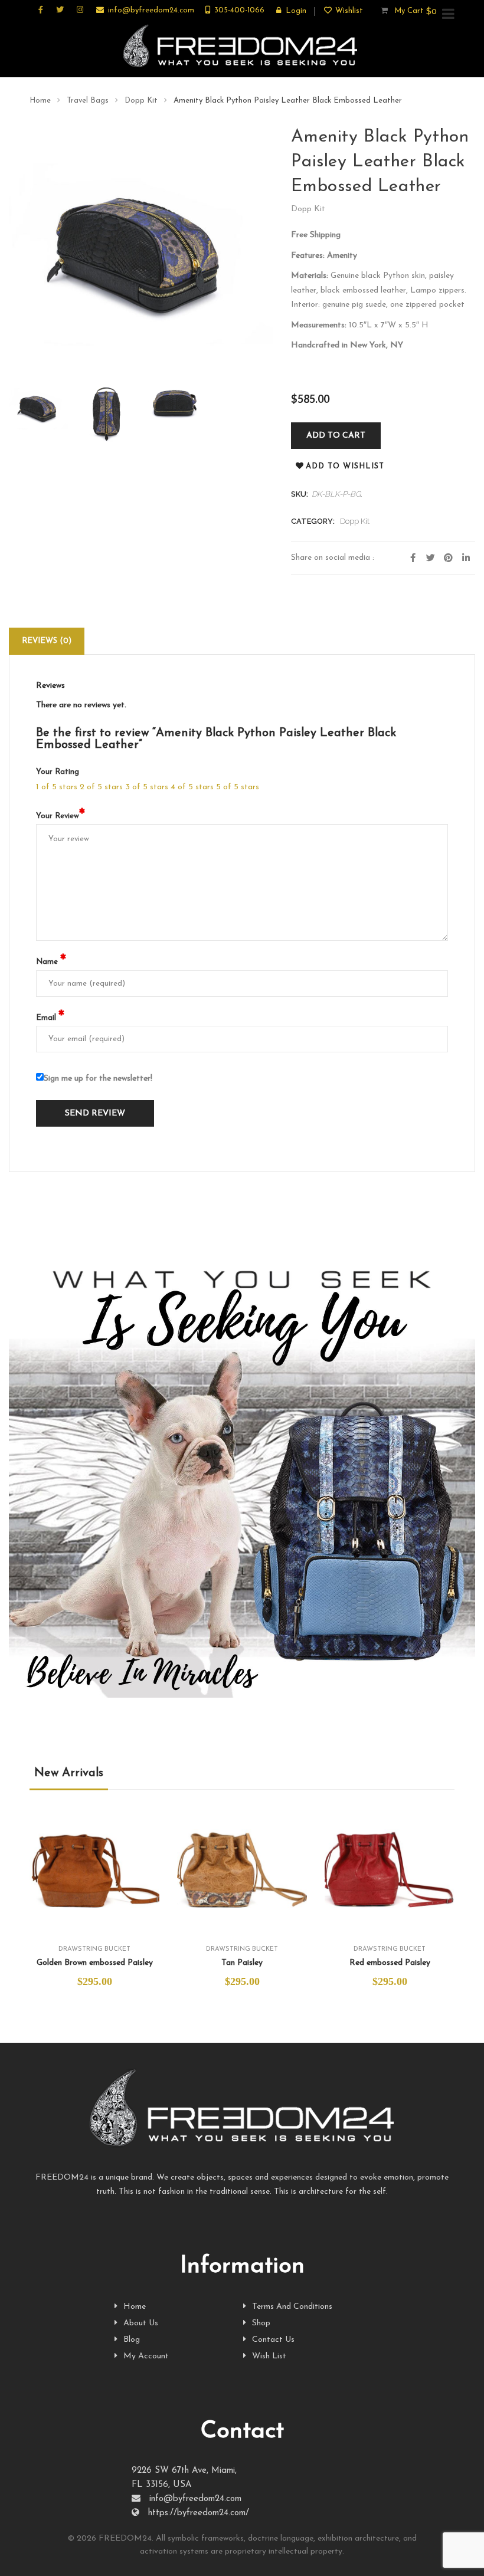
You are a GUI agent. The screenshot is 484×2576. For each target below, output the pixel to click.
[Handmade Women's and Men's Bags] (242, 47)
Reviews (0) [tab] (47, 641)
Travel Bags (88, 101)
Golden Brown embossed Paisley (95, 1963)
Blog (132, 2340)
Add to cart (336, 436)
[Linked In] (466, 558)
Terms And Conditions (292, 2307)
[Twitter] (431, 558)
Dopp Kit (141, 101)
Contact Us (273, 2340)
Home (40, 101)
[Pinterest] (449, 558)
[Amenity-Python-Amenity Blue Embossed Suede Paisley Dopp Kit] (107, 413)
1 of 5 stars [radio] (57, 787)
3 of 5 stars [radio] (147, 787)
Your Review (60, 816)
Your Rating (58, 772)
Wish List (269, 2356)
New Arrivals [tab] (69, 1773)
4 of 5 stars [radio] (192, 787)
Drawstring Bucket (94, 1949)
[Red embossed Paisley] (390, 1866)
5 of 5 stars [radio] (238, 787)
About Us (141, 2323)
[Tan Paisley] (242, 1866)
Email (50, 1018)
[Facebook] (413, 558)
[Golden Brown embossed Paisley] (94, 1866)
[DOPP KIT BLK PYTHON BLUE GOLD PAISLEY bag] (39, 407)
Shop (261, 2323)
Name (51, 962)
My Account (146, 2356)
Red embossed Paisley (390, 1963)
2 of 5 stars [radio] (101, 787)
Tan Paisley (242, 1963)
